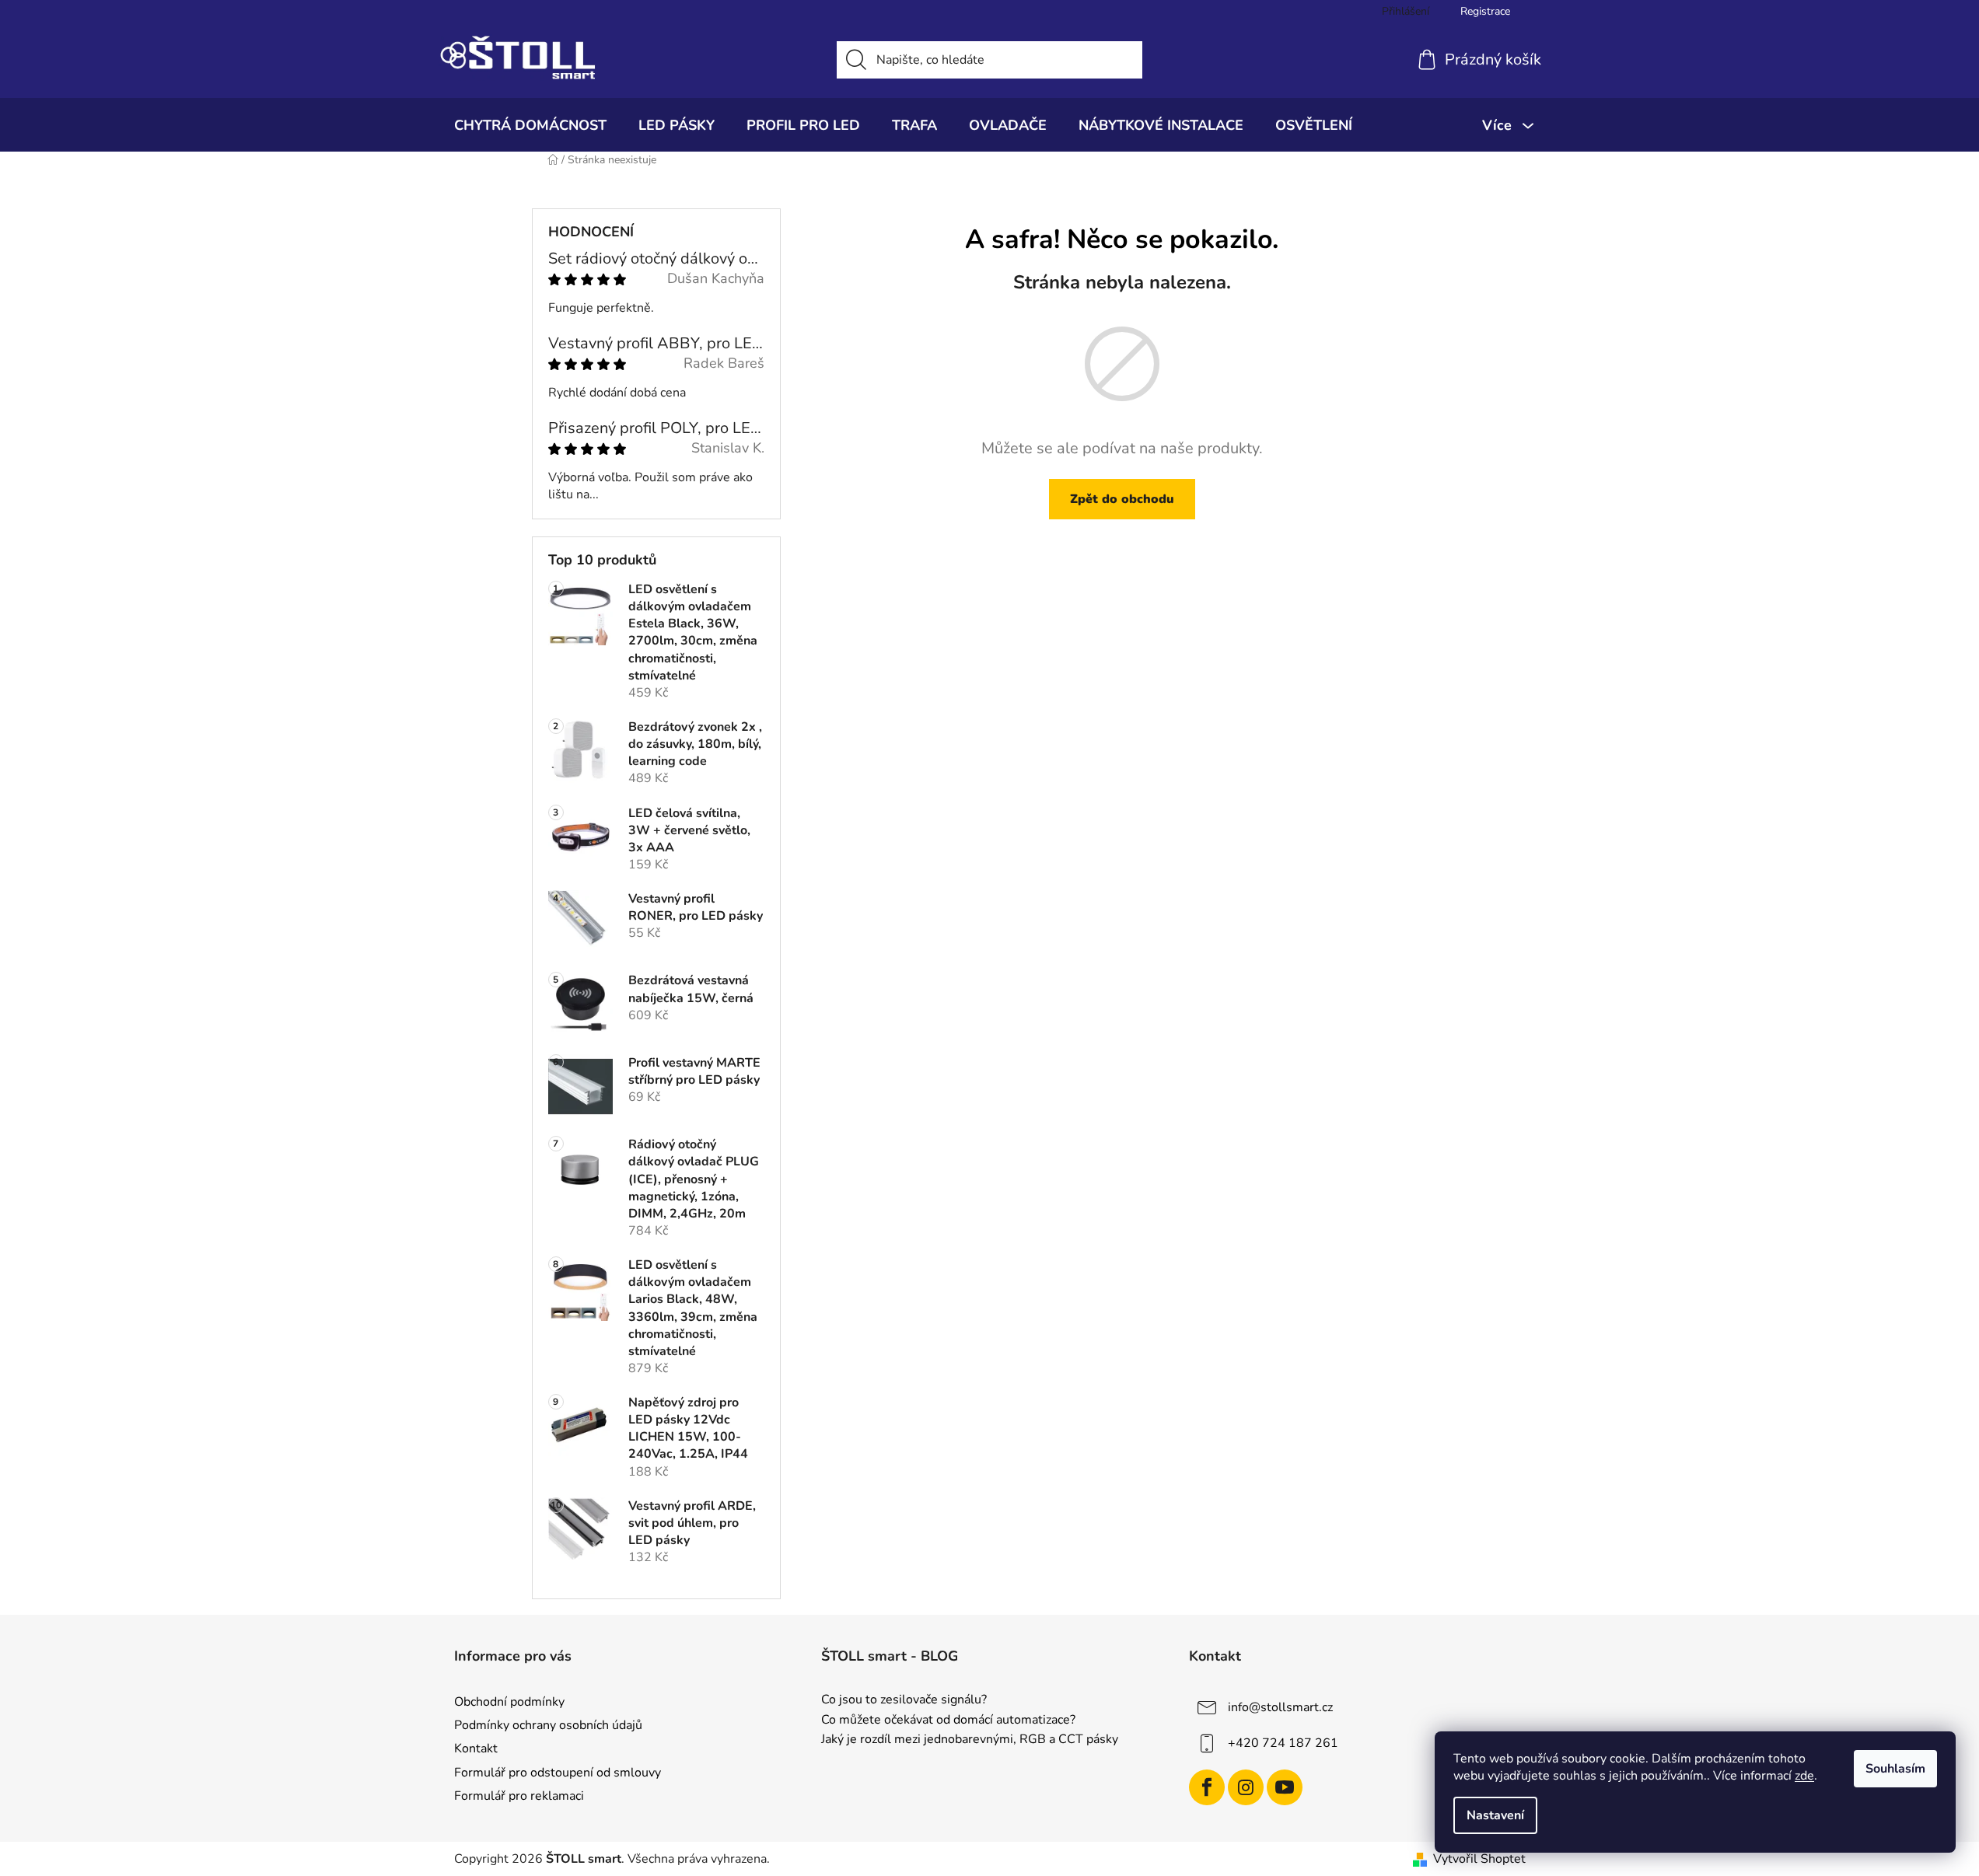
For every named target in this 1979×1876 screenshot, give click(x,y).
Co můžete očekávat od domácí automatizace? (948, 1721)
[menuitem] (530, 125)
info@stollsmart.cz (1280, 1707)
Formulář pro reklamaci (519, 1796)
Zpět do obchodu (1122, 499)
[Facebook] (1207, 1787)
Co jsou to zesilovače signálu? (904, 1700)
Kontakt (476, 1748)
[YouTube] (1285, 1787)
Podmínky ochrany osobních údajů (548, 1725)
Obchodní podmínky (509, 1702)
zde (1804, 1776)
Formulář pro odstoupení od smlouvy (558, 1773)
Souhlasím (1895, 1769)
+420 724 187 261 (1283, 1743)
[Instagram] (1246, 1787)
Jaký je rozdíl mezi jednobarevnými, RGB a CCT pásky (970, 1740)
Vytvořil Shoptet (1479, 1859)
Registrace (1485, 11)
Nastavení (1495, 1815)
